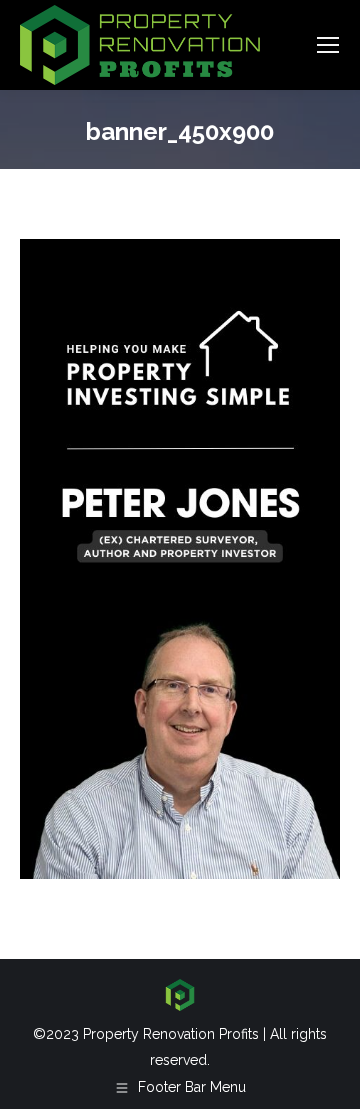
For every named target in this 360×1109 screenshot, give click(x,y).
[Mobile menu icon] (328, 45)
